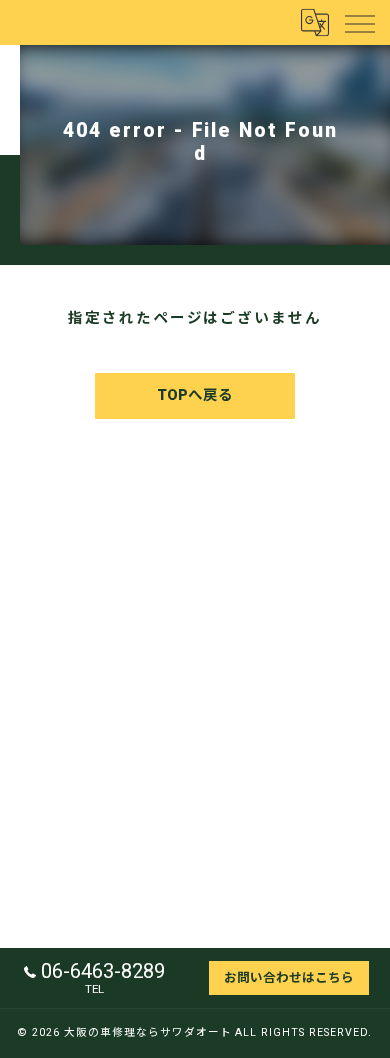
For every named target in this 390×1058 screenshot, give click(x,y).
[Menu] (359, 22)
